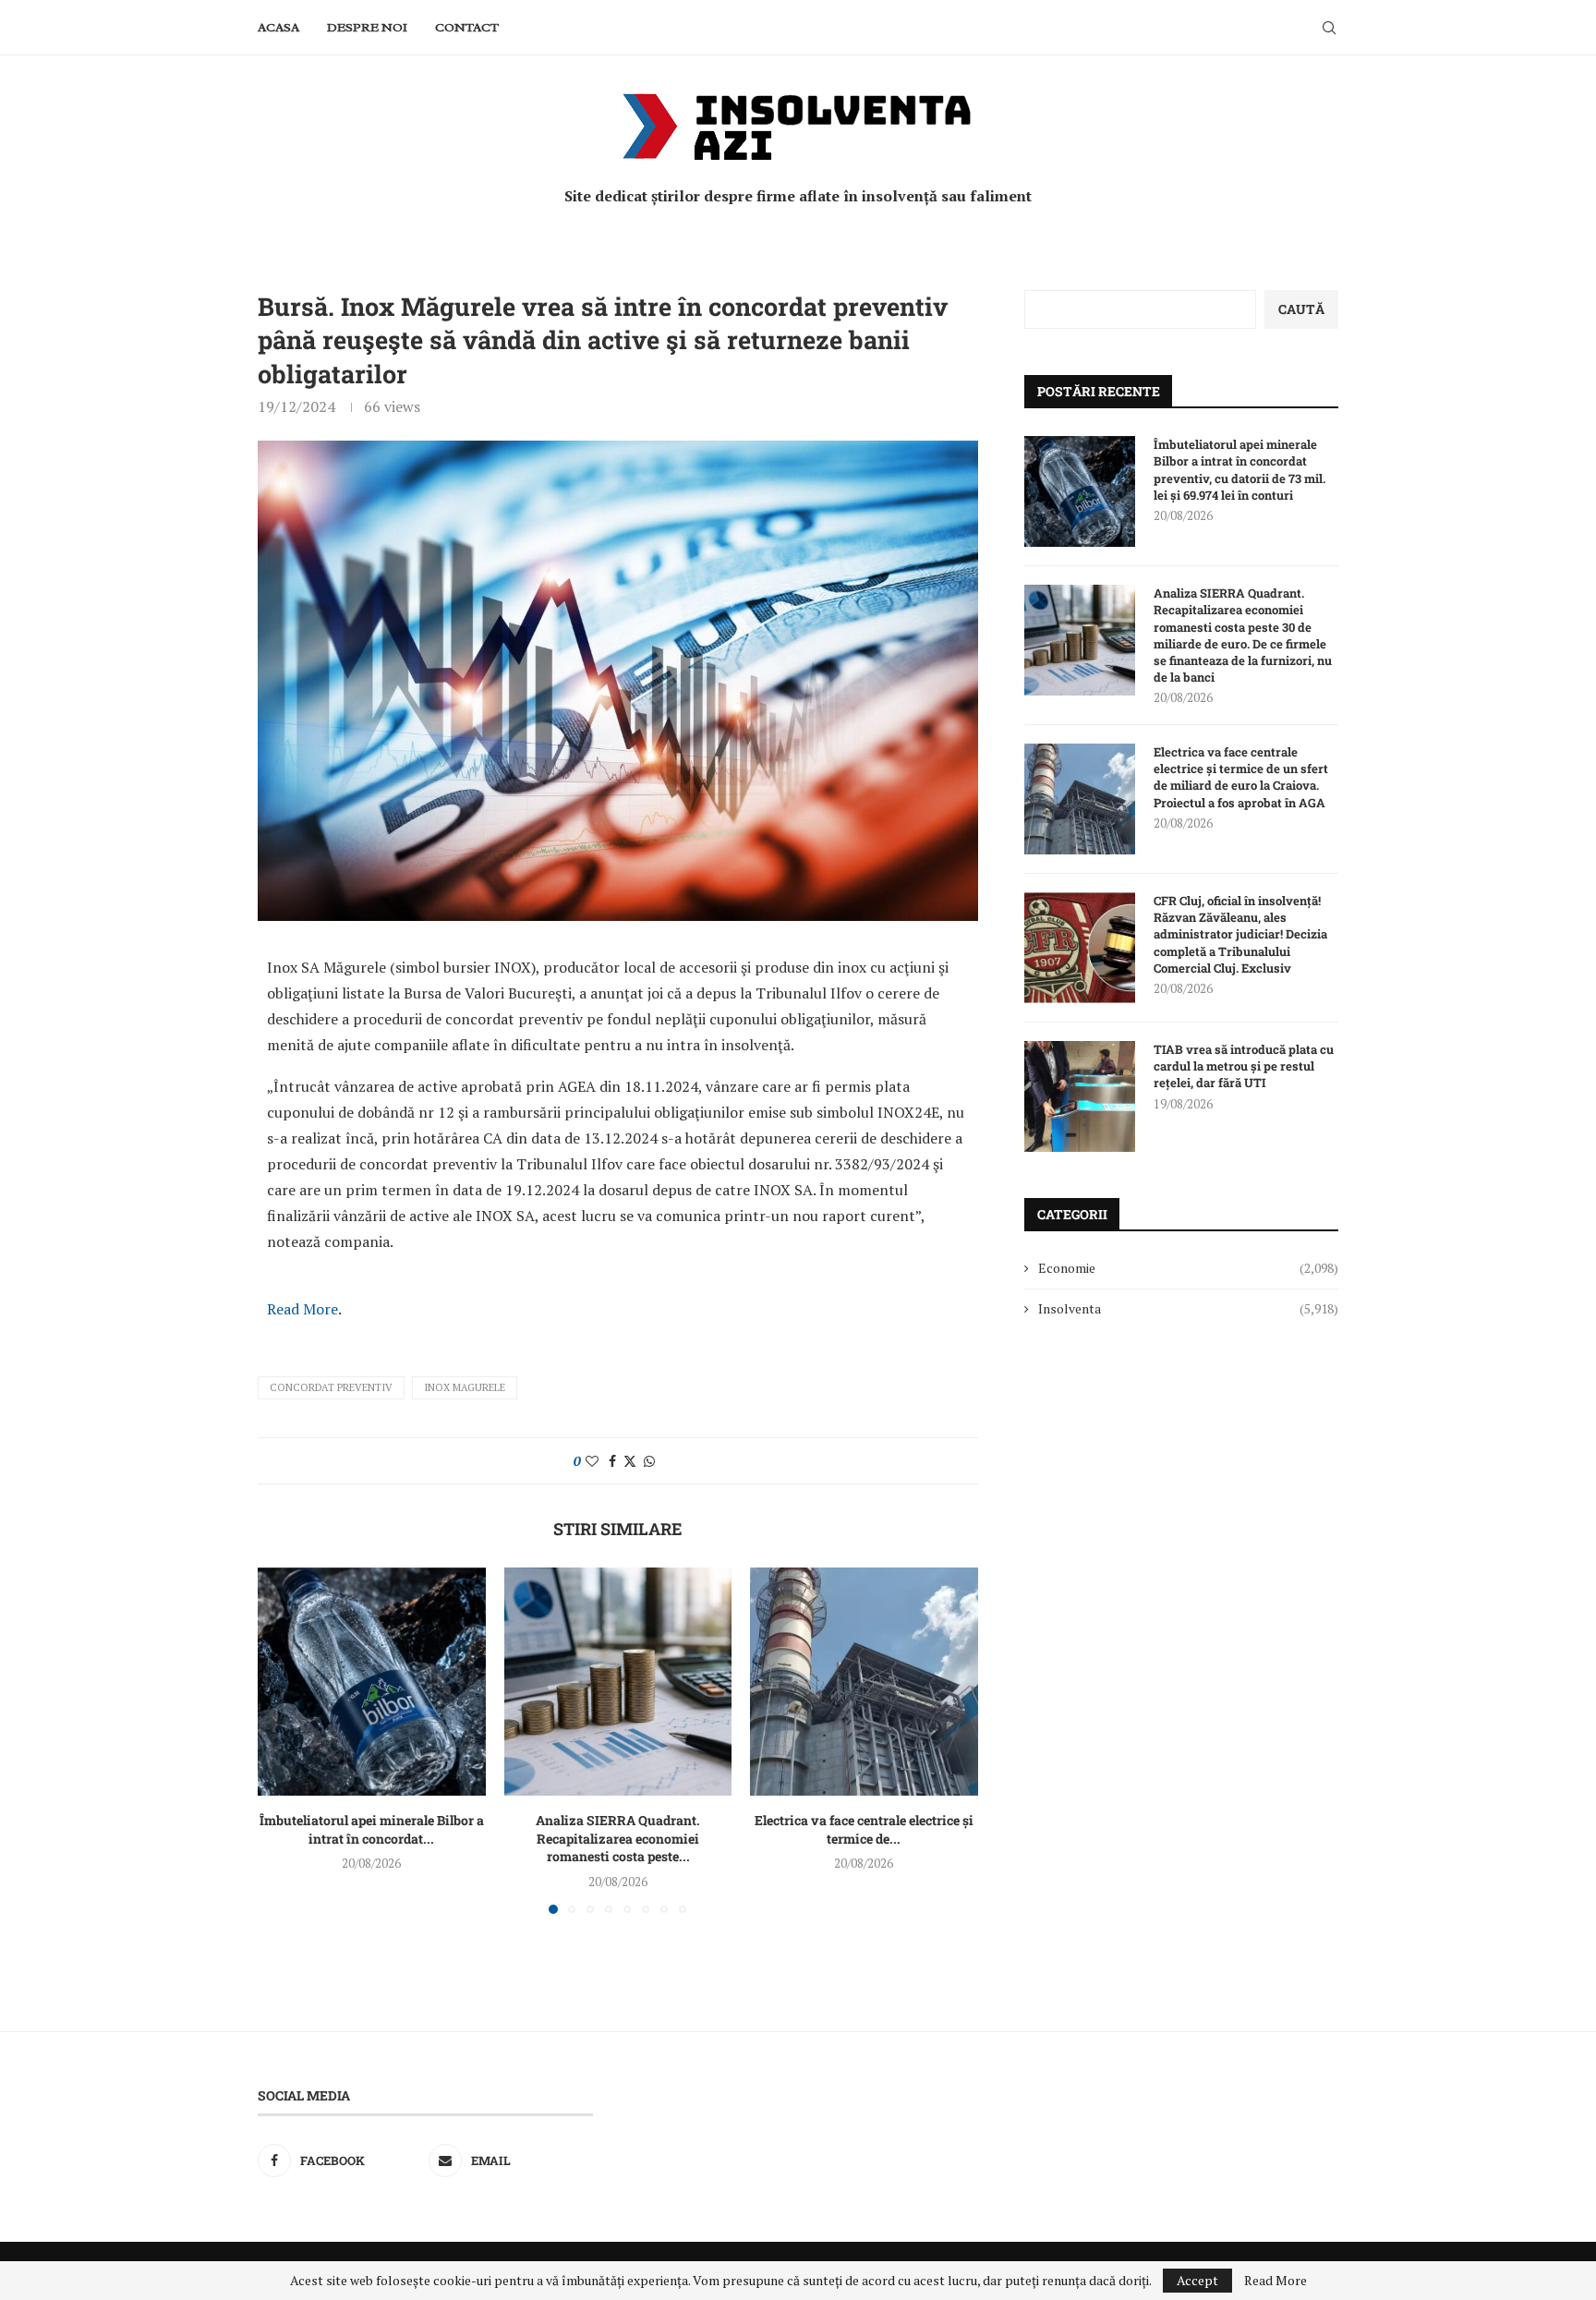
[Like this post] (592, 1461)
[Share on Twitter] (630, 1461)
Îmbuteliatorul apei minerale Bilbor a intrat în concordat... (372, 1829)
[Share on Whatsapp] (649, 1461)
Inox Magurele (465, 1387)
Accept (1197, 2280)
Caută (1301, 309)
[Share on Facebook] (612, 1461)
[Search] (1329, 28)
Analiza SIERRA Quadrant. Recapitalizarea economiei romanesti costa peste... (618, 1839)
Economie (1188, 1268)
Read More (302, 1309)
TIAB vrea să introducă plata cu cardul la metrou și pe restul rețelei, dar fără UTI (1244, 1066)
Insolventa (1188, 1308)
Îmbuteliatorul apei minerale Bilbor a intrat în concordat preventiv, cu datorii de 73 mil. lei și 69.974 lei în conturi (1239, 470)
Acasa (278, 27)
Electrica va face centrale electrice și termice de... (864, 1829)
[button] (283, 1740)
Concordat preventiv (331, 1387)
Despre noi (367, 27)
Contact (467, 27)
